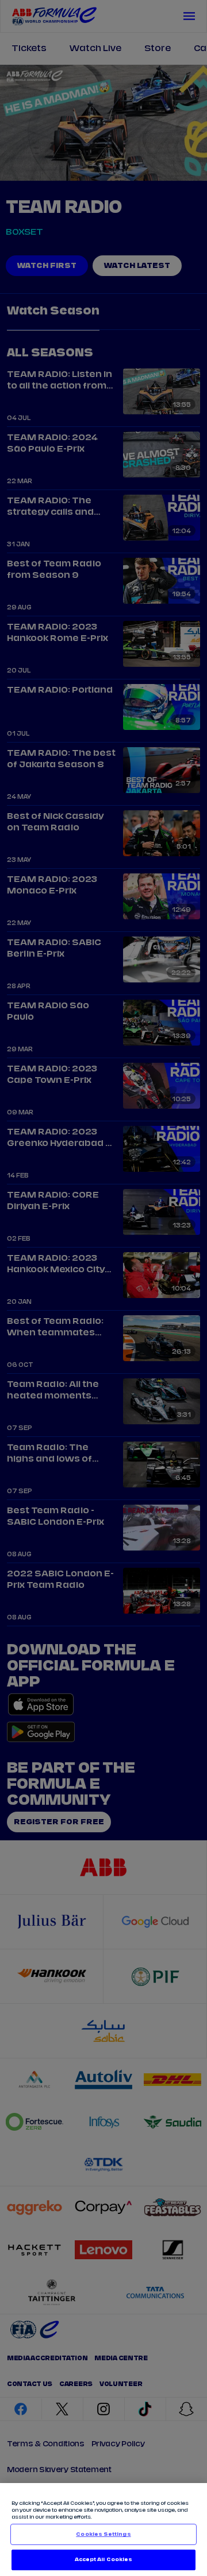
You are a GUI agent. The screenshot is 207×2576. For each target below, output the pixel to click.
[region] (103, 2530)
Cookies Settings (103, 2534)
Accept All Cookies (103, 2560)
